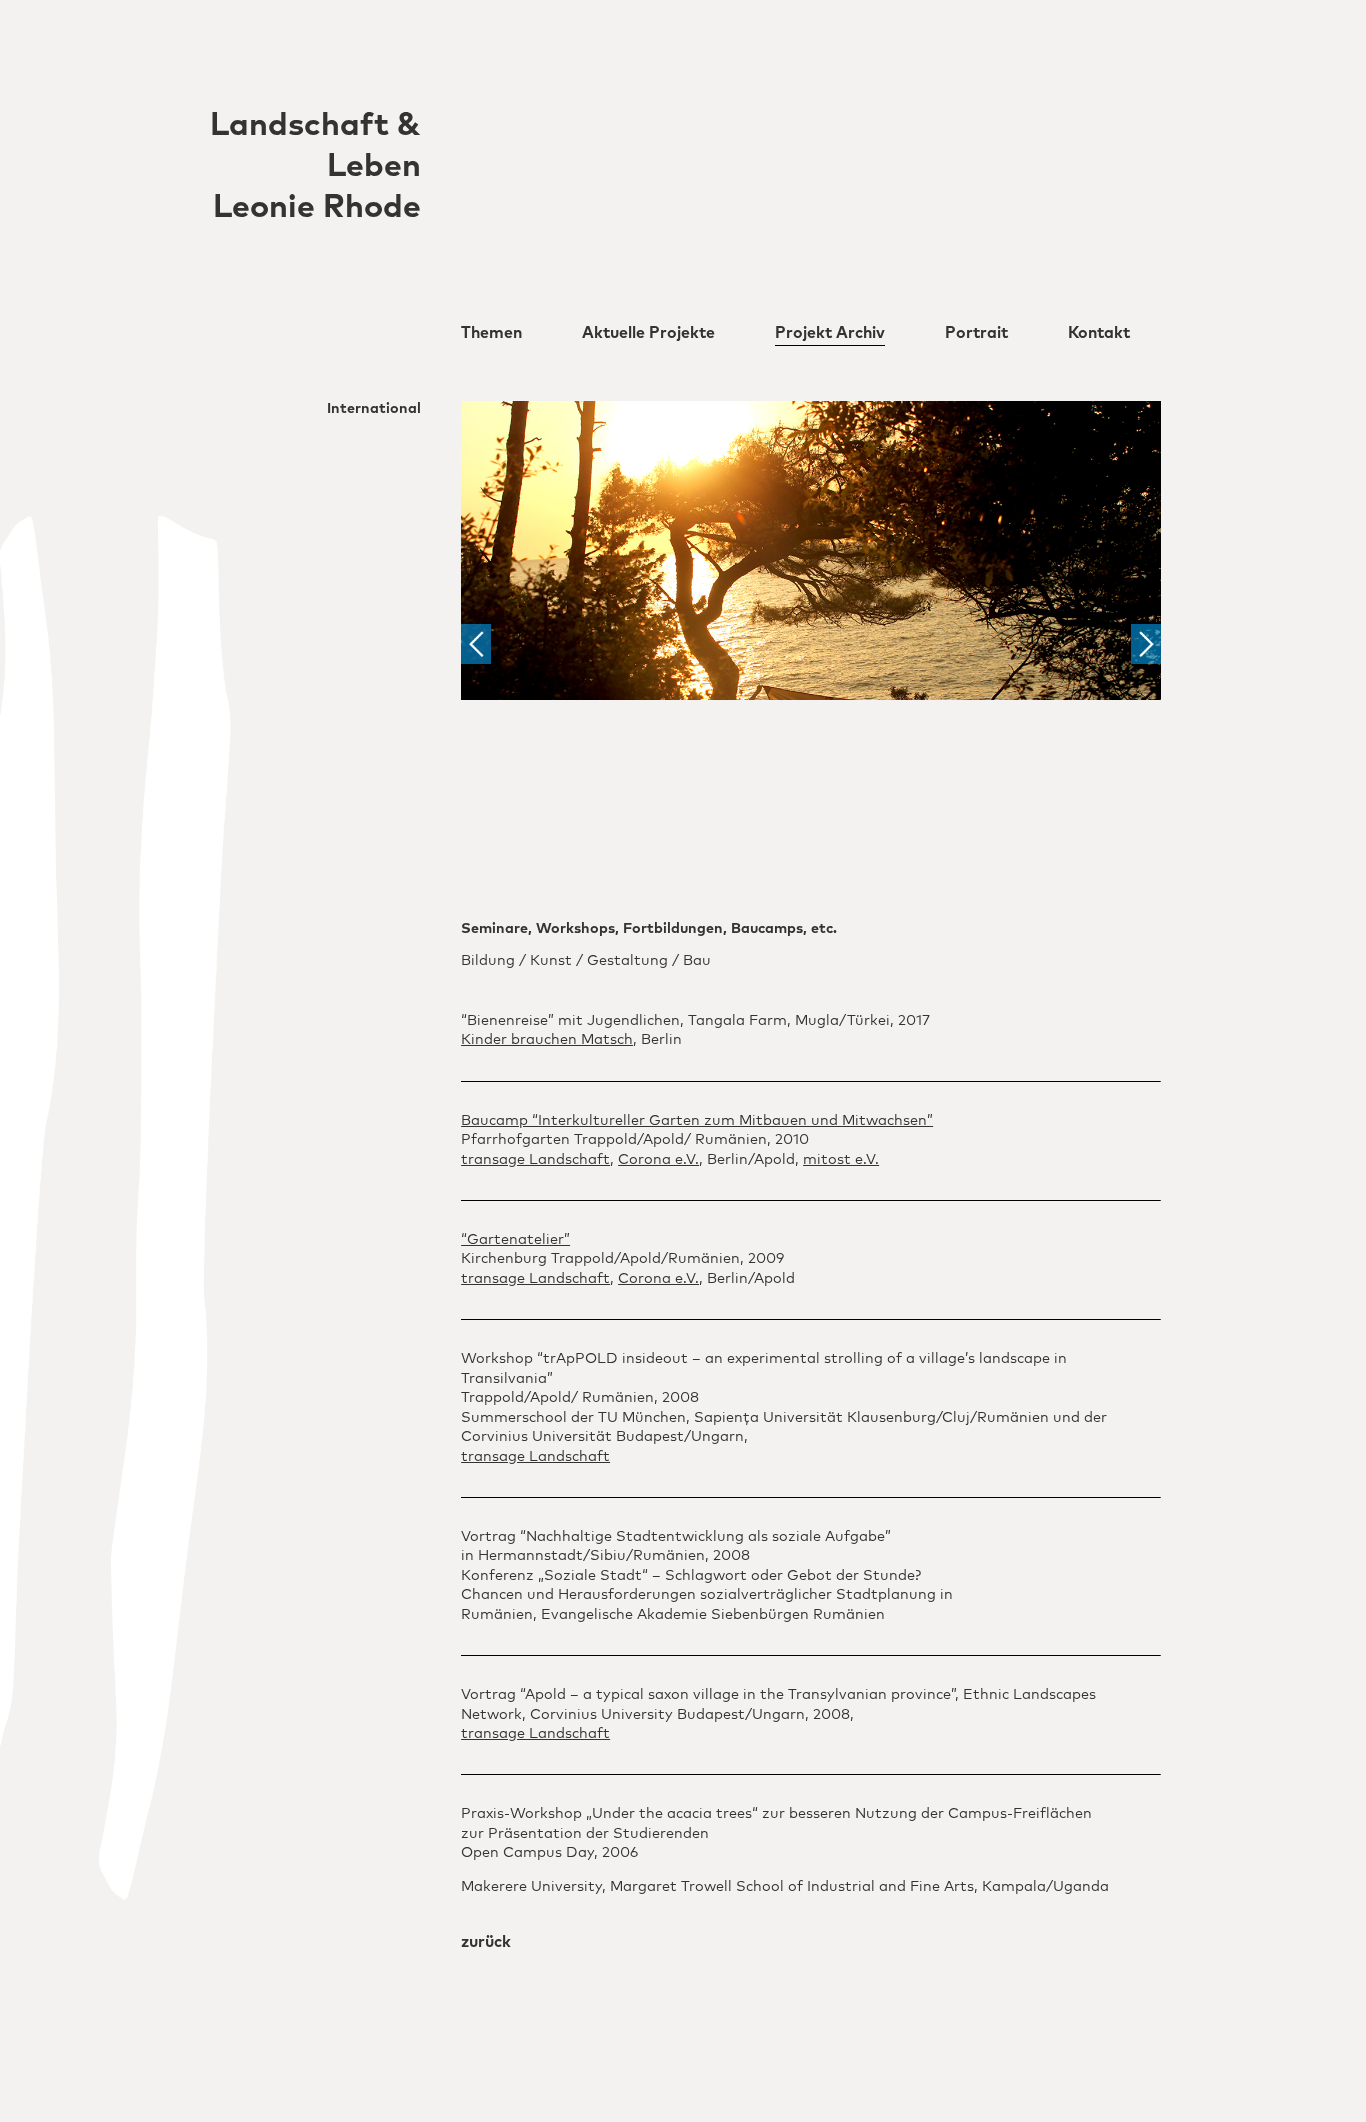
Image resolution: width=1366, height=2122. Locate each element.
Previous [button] (476, 644)
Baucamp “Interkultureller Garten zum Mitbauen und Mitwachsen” (697, 1121)
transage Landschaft (535, 1160)
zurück (486, 1942)
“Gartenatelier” (515, 1240)
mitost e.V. (841, 1160)
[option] (811, 550)
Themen (491, 333)
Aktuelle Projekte (648, 333)
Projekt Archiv (830, 333)
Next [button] (1146, 644)
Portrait (976, 333)
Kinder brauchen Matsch (547, 1040)
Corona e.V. (658, 1160)
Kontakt (1099, 333)
